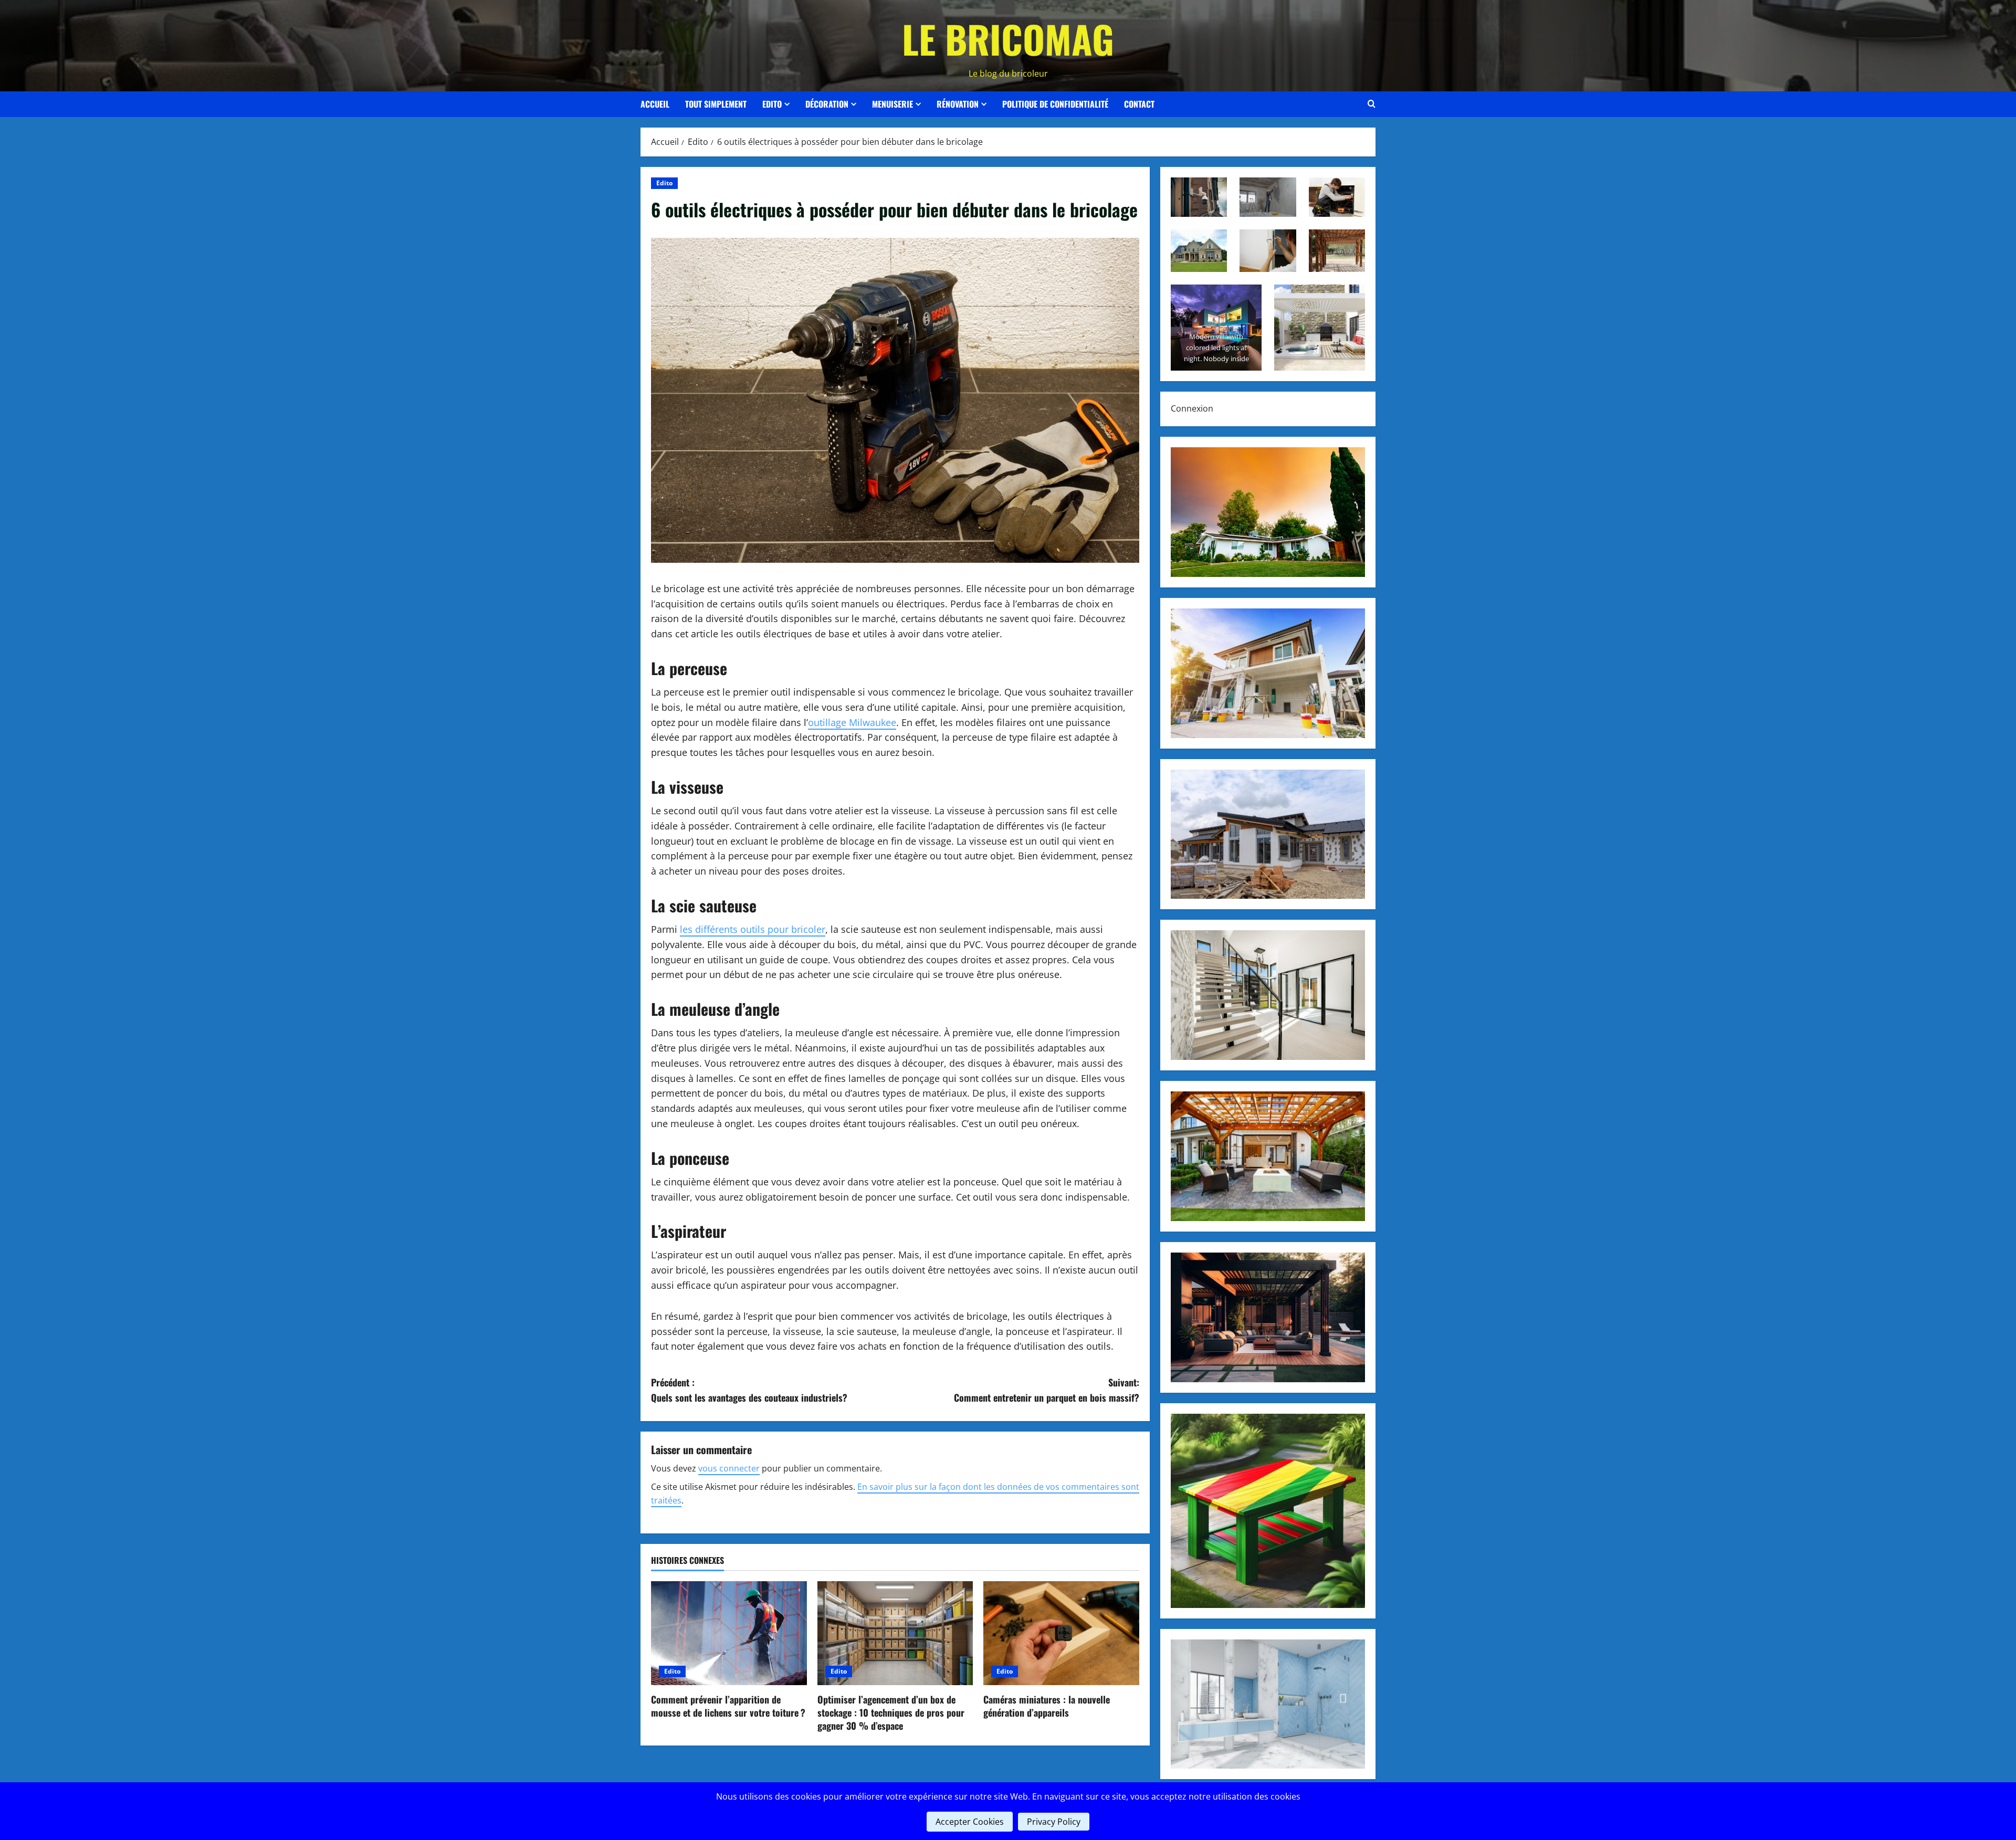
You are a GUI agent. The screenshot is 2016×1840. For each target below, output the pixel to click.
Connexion (1192, 408)
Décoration (827, 104)
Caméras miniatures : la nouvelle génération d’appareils (1047, 1706)
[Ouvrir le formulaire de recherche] (1372, 104)
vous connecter (729, 1468)
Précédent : (749, 1390)
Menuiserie (892, 104)
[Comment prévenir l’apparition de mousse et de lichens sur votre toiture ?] (729, 1633)
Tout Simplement (716, 104)
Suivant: (1047, 1390)
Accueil (655, 104)
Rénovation (958, 104)
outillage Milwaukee (852, 722)
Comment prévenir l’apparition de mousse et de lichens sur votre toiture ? (728, 1706)
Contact (1139, 104)
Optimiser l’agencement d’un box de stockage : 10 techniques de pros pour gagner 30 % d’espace (891, 1712)
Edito (772, 104)
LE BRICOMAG (1008, 39)
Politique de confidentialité (1055, 104)
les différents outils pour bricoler (753, 929)
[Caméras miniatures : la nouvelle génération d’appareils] (1061, 1633)
